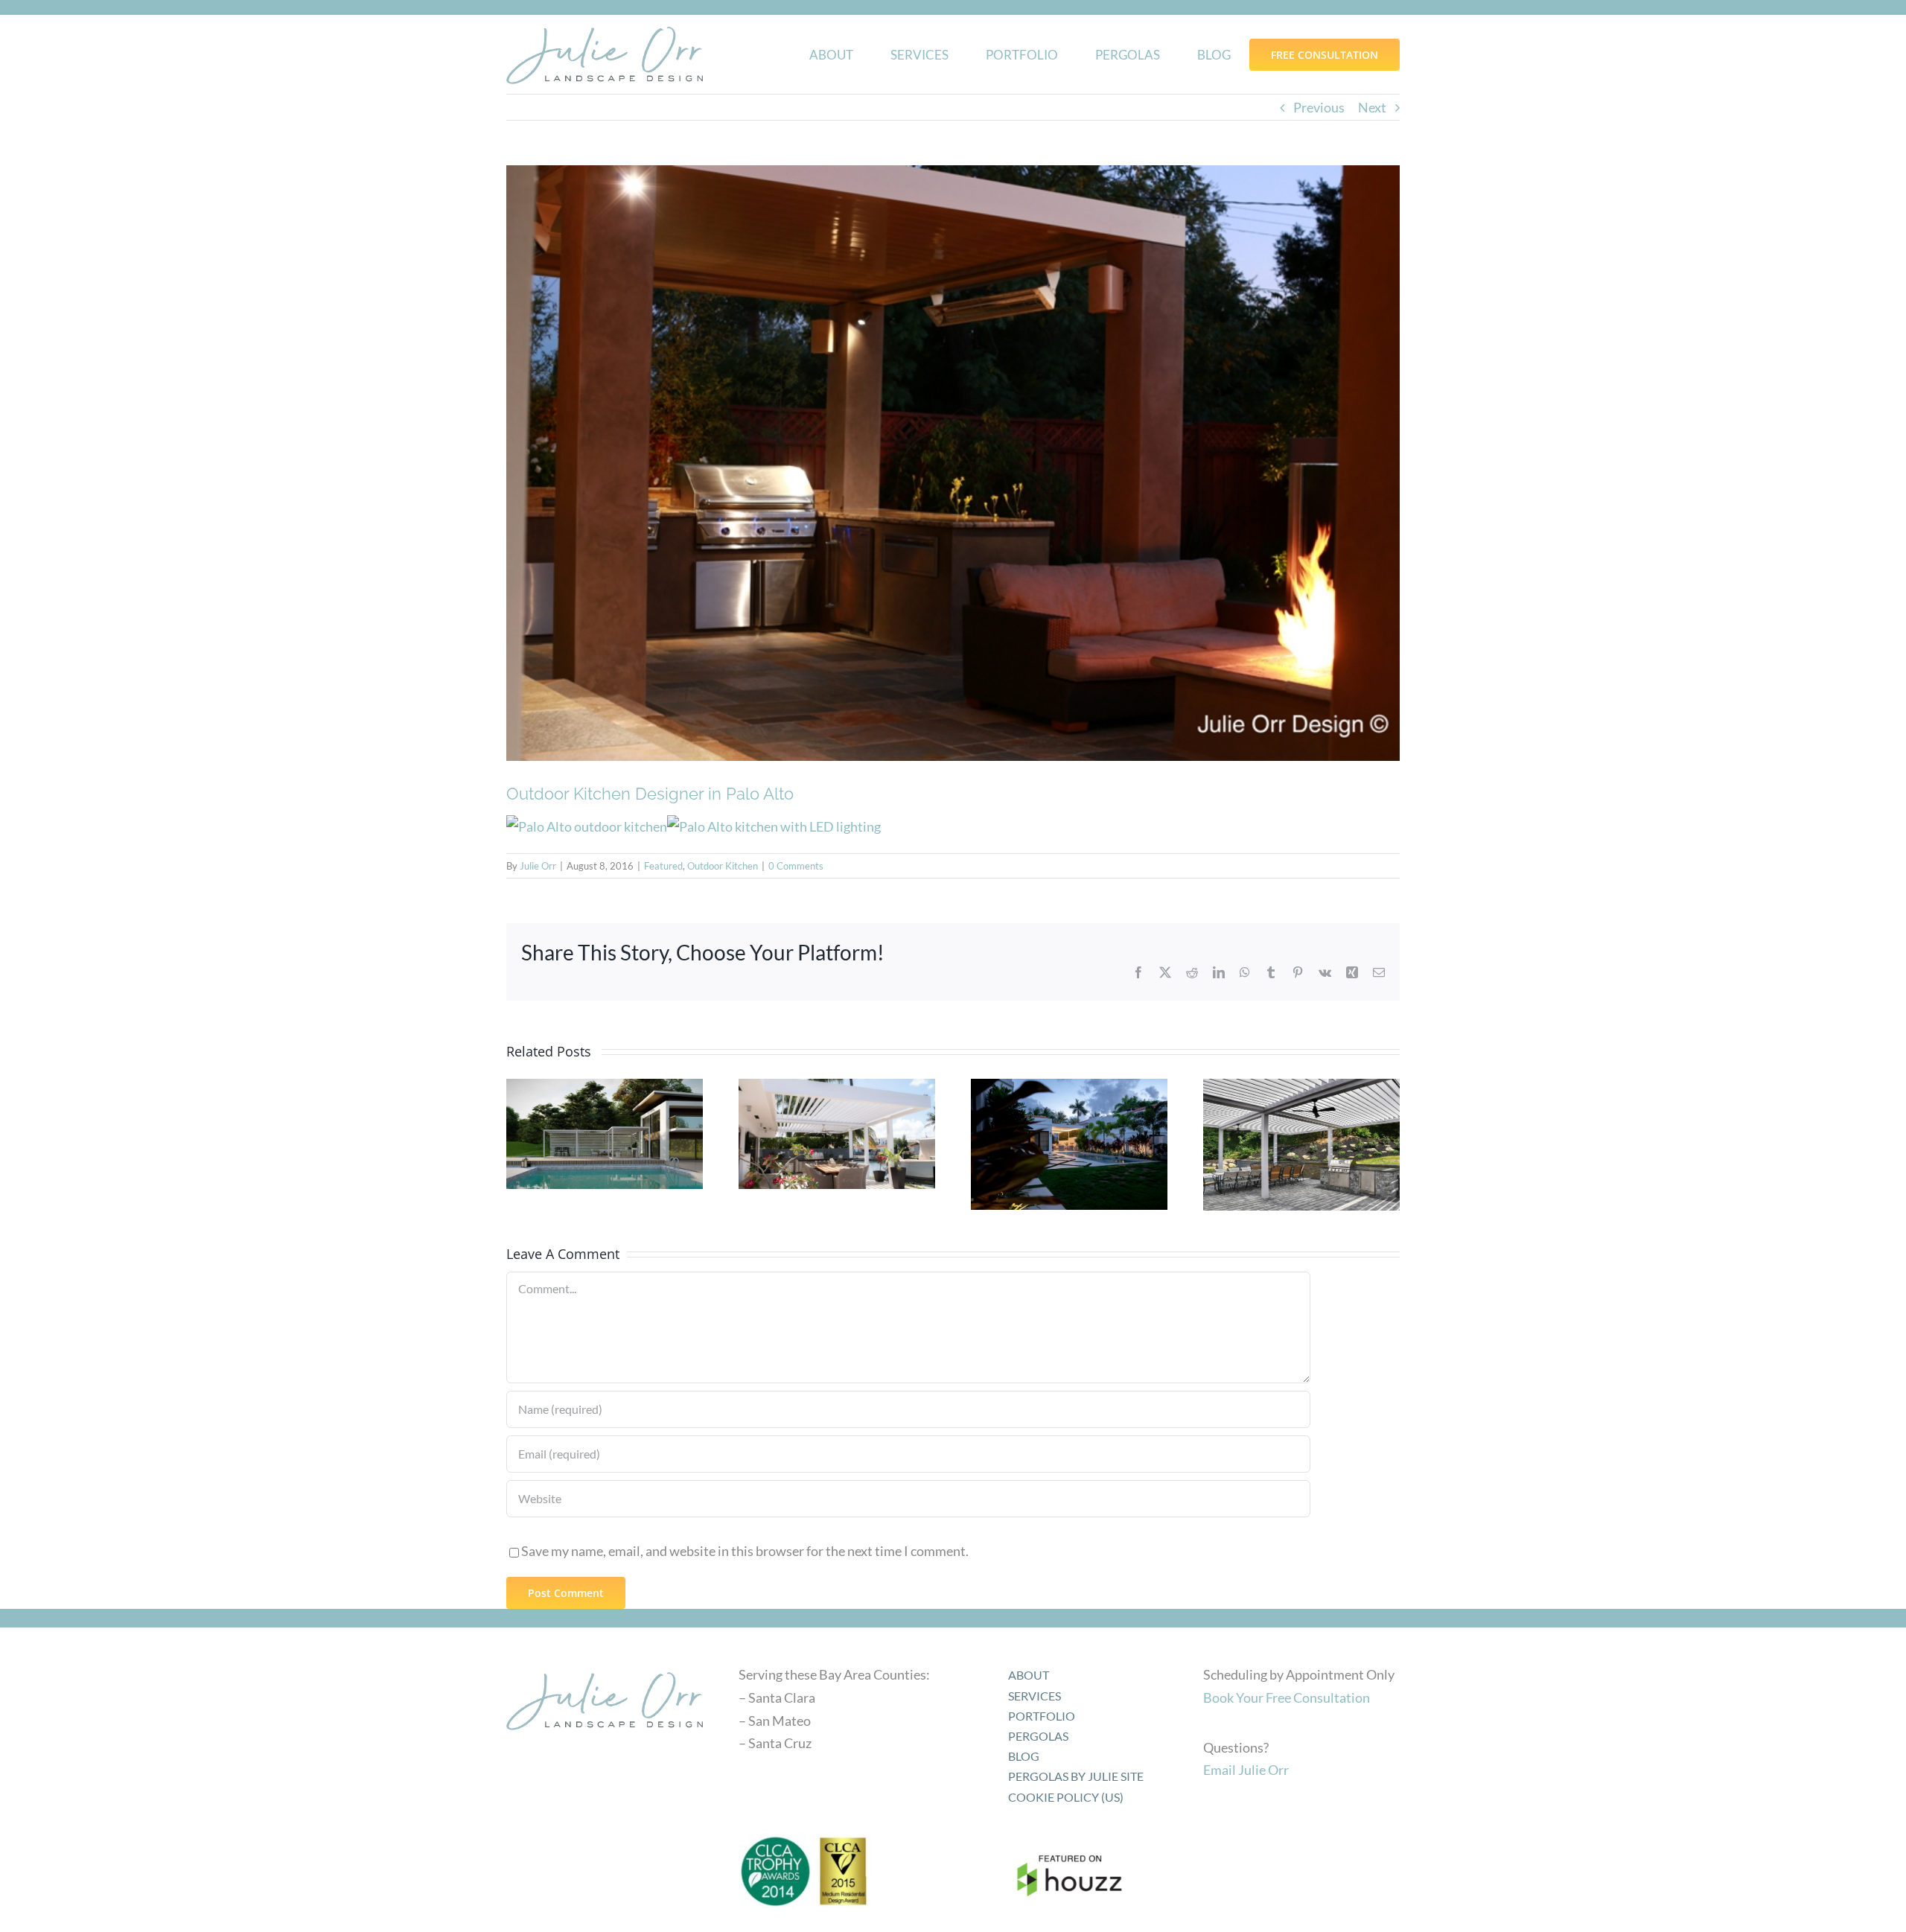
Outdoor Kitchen (723, 866)
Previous (1319, 107)
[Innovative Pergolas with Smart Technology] (605, 1134)
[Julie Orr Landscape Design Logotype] (605, 1667)
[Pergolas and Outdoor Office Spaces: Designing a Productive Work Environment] (837, 1134)
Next (1372, 107)
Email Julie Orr (1246, 1770)
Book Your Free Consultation (1287, 1697)
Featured (663, 866)
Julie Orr (538, 866)
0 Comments (796, 866)
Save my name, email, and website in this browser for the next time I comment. (745, 1551)
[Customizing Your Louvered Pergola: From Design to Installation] (1069, 1144)
